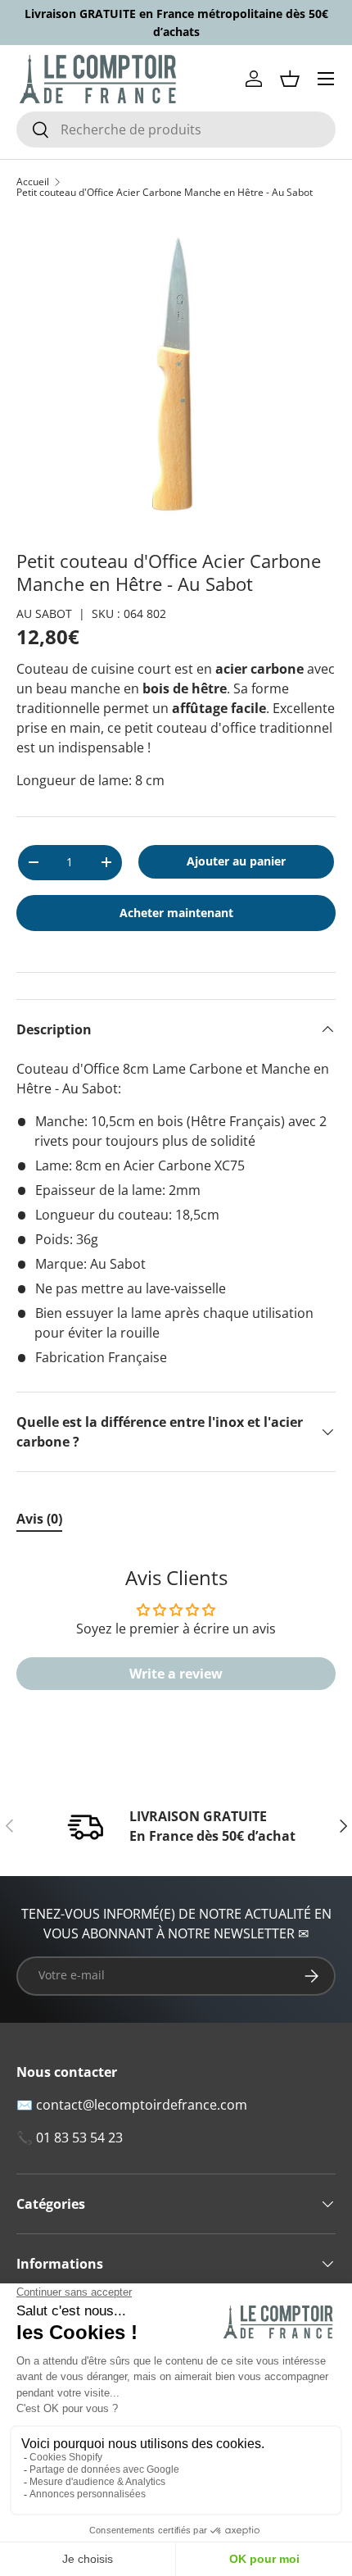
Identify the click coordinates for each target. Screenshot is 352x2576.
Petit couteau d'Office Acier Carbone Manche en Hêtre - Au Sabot (165, 193)
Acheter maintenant (176, 913)
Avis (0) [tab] (39, 1519)
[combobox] (176, 129)
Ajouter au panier (236, 861)
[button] (290, 79)
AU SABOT (44, 613)
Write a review (176, 1674)
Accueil (33, 182)
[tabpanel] (176, 1637)
